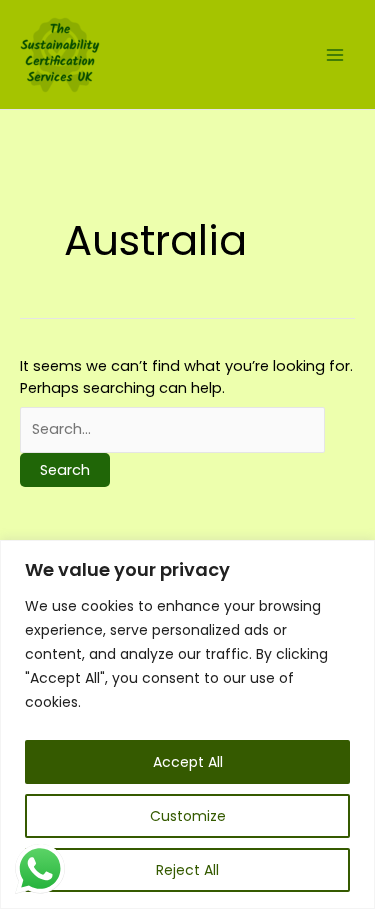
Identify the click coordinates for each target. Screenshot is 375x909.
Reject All (187, 870)
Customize (188, 816)
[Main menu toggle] (335, 54)
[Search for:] (172, 429)
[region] (187, 724)
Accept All (188, 762)
